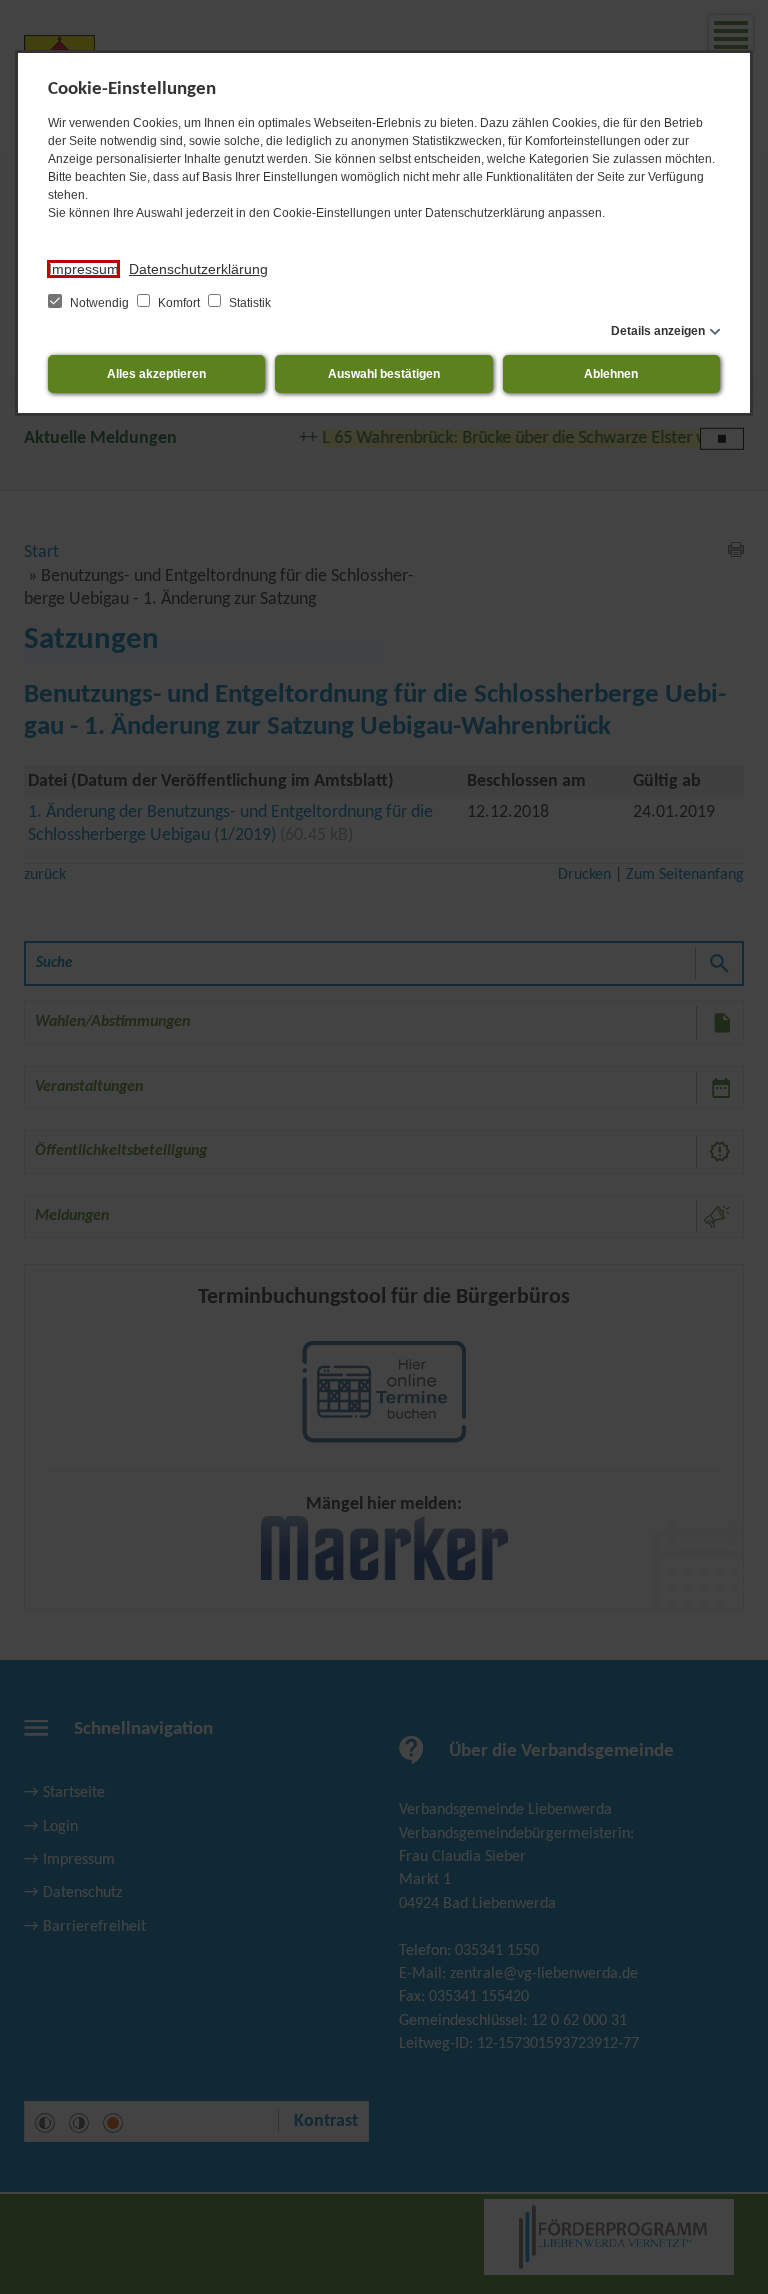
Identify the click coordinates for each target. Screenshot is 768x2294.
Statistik (248, 303)
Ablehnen (611, 374)
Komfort (179, 303)
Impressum (83, 269)
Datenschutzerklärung (198, 269)
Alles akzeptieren (156, 374)
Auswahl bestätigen (384, 374)
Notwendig (99, 303)
